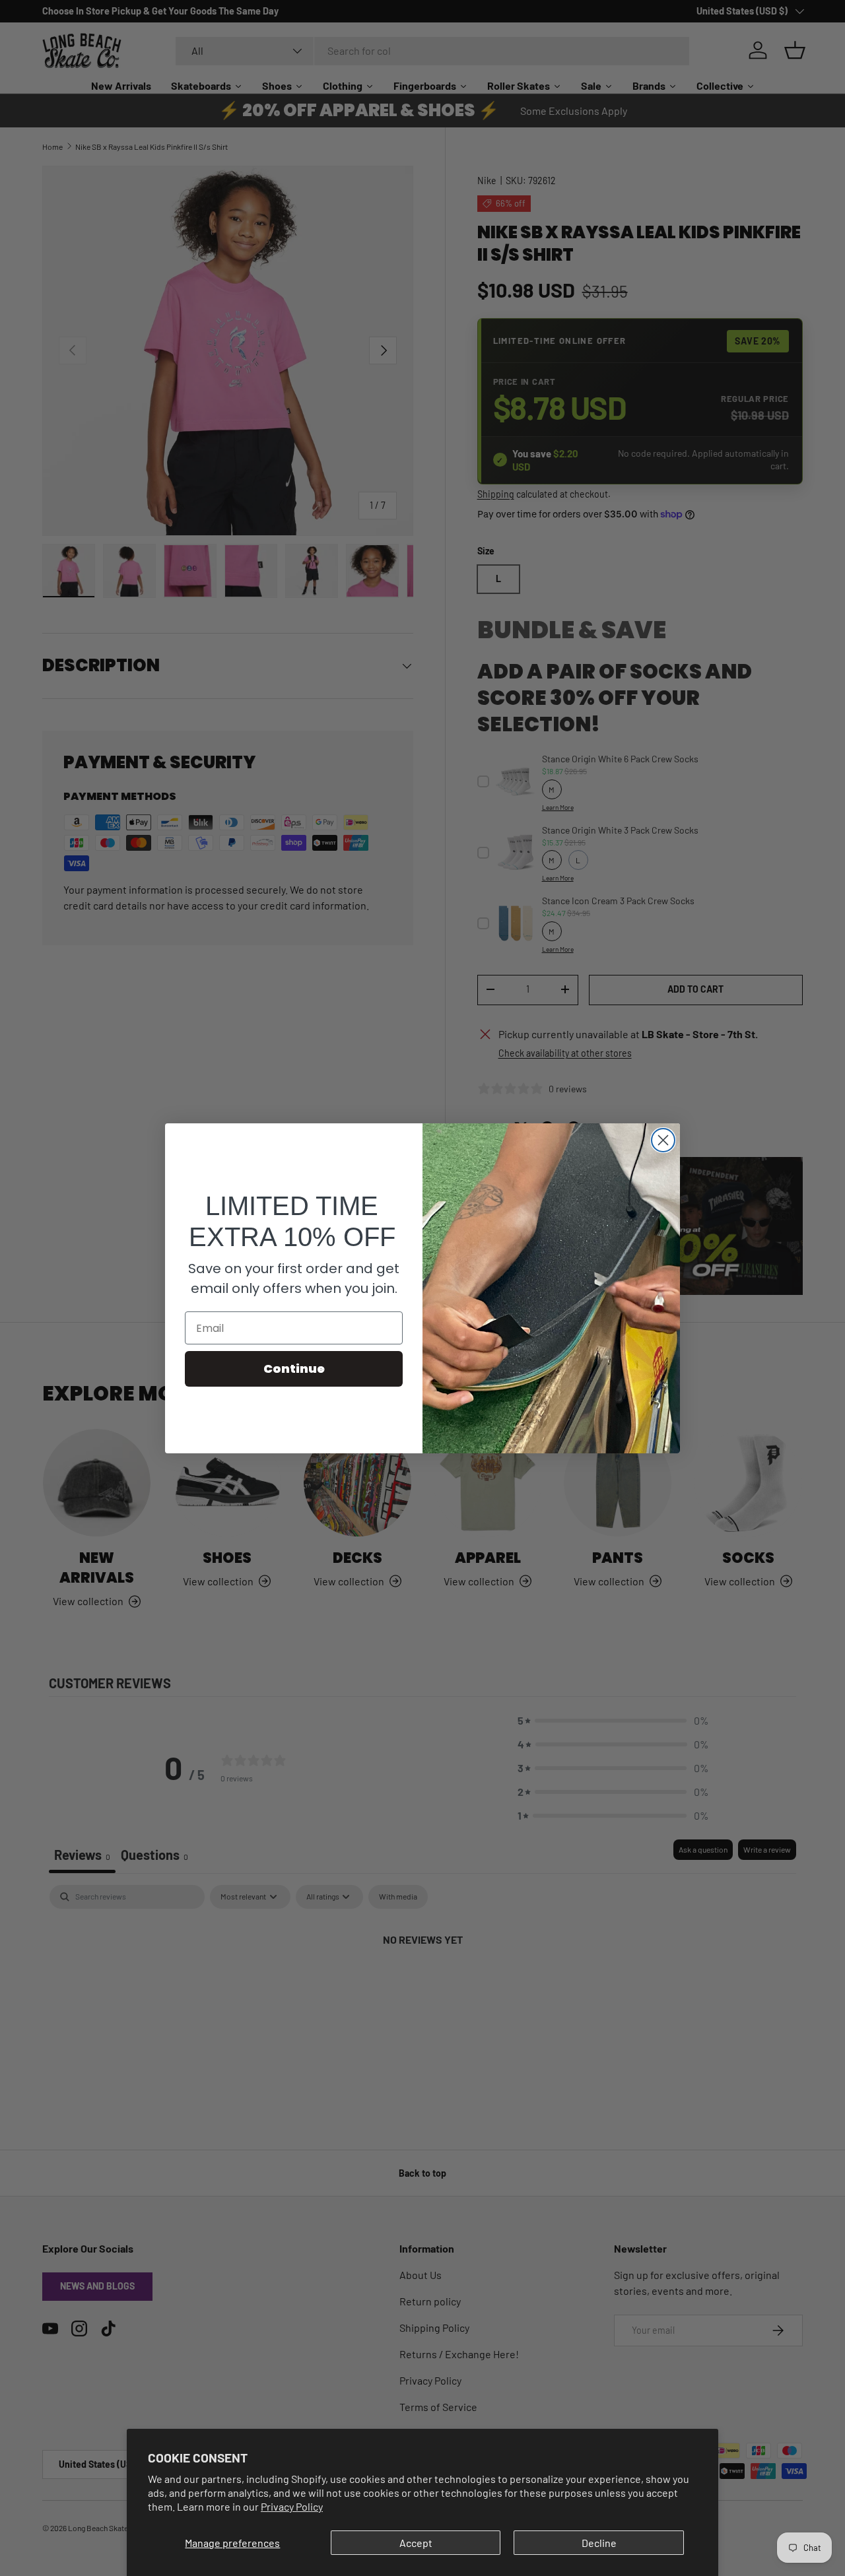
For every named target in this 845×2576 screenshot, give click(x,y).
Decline (599, 2543)
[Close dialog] (663, 1140)
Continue (294, 1369)
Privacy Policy (292, 2506)
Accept (416, 2543)
